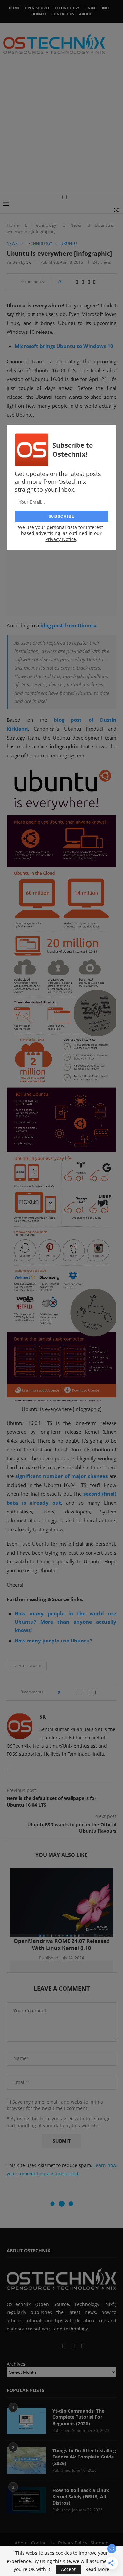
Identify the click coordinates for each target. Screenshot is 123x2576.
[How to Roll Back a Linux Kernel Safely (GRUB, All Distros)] (26, 2500)
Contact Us (63, 14)
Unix (105, 8)
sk (28, 262)
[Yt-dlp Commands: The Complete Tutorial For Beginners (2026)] (26, 2421)
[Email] (64, 2346)
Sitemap (100, 2543)
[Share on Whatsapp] (83, 282)
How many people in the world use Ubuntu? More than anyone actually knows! (66, 1622)
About (85, 14)
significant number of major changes (61, 1476)
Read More (97, 2569)
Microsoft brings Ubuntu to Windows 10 (64, 346)
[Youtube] (57, 2346)
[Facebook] (39, 2346)
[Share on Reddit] (77, 282)
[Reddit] (74, 2346)
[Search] (116, 210)
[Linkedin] (51, 2346)
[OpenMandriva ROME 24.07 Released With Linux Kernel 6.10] (61, 1903)
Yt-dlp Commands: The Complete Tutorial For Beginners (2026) (78, 2417)
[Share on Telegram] (89, 282)
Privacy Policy (73, 2543)
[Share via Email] (94, 282)
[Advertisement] (61, 129)
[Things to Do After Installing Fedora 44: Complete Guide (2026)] (26, 2460)
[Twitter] (45, 2346)
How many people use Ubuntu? (53, 1641)
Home (14, 8)
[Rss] (83, 2346)
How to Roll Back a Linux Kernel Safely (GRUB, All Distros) (81, 2497)
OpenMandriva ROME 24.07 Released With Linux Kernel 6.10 (62, 1944)
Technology (67, 8)
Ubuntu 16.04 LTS (27, 1666)
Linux (90, 8)
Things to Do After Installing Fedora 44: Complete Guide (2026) (84, 2457)
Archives (16, 2364)
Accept (68, 2569)
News (76, 225)
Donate (39, 14)
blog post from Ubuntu (69, 625)
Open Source (37, 8)
